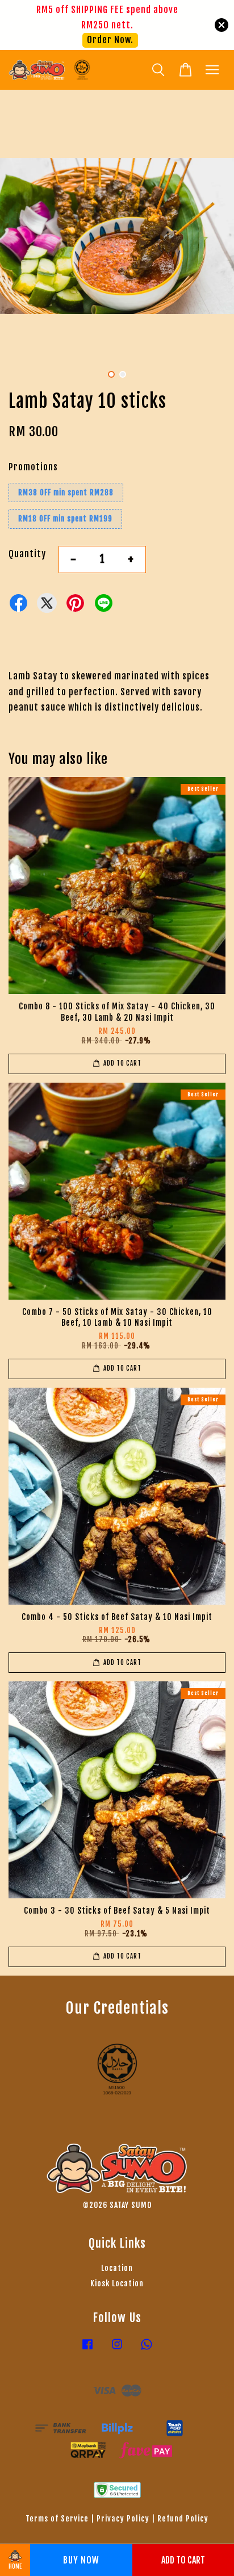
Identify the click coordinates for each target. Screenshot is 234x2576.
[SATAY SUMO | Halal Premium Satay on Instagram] (117, 2349)
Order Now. (110, 40)
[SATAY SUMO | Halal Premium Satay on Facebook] (87, 2349)
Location (117, 2268)
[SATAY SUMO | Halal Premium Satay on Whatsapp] (147, 2349)
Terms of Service (57, 2518)
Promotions (33, 467)
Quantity (27, 554)
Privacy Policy (123, 2518)
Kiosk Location (117, 2283)
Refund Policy (183, 2518)
